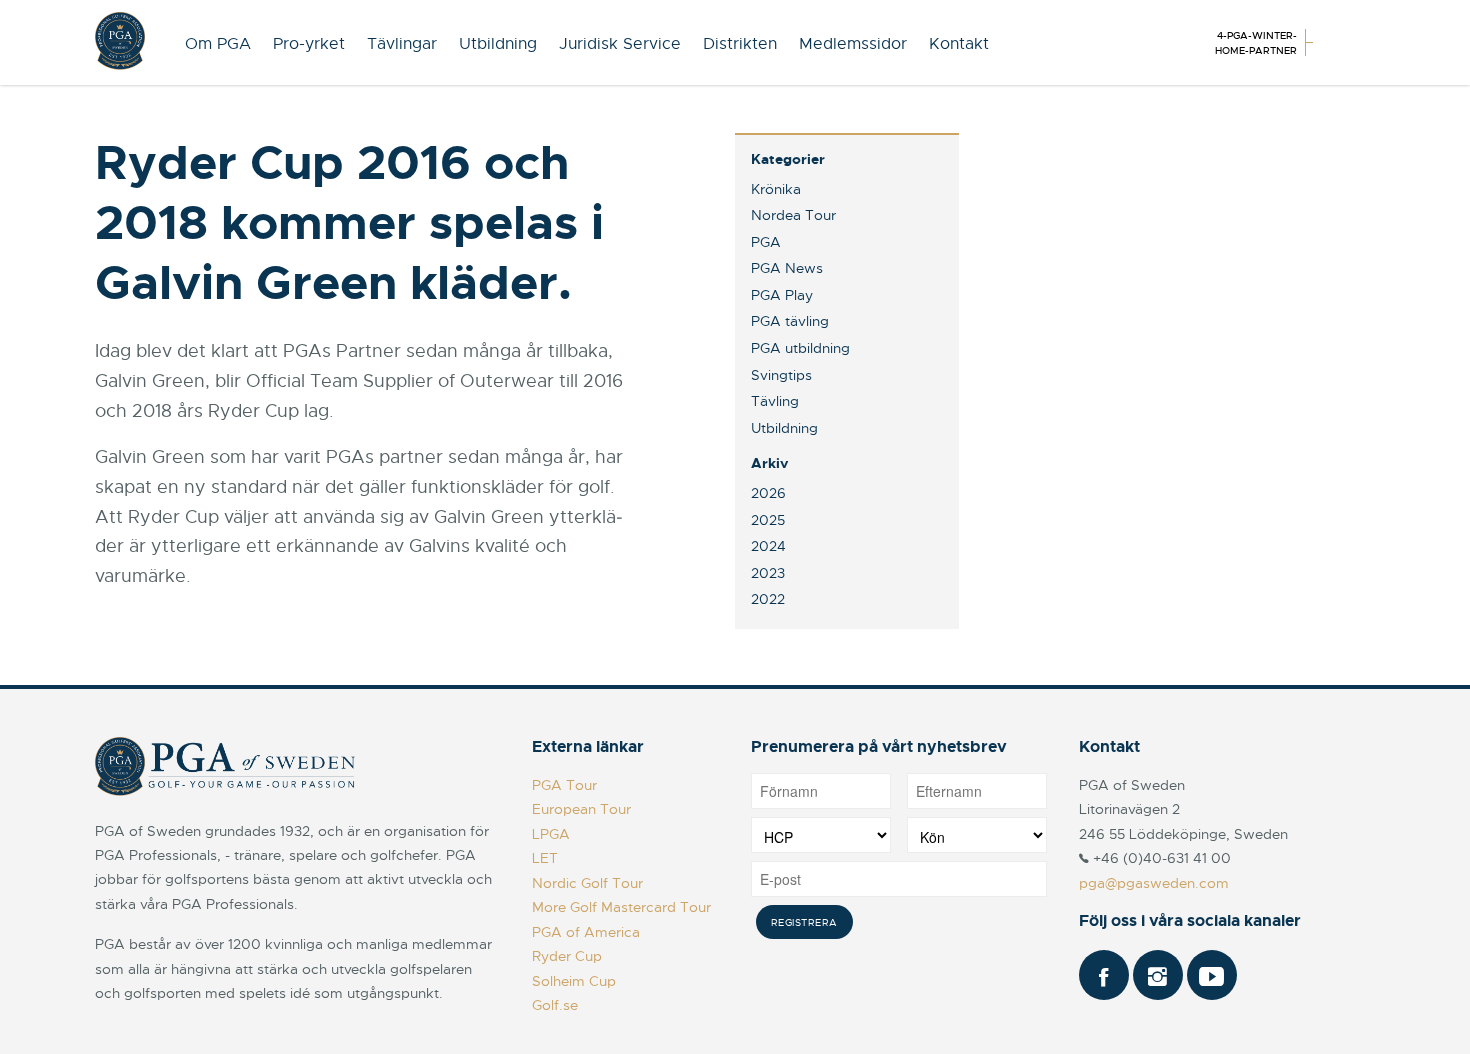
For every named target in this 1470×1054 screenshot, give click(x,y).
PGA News (787, 268)
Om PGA (218, 44)
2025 (768, 520)
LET (545, 858)
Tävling (775, 401)
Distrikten (740, 44)
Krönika (776, 189)
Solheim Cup (574, 981)
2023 (768, 573)
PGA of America (586, 932)
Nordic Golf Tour (587, 883)
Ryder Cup (567, 956)
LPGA (551, 834)
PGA (766, 242)
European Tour (581, 809)
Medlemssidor (853, 44)
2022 (768, 599)
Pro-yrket (309, 44)
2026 (768, 493)
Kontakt (959, 44)
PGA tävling (790, 321)
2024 (768, 546)
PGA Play (782, 295)
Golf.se (555, 1005)
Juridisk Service (620, 44)
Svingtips (781, 375)
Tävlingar (402, 44)
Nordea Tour (793, 215)
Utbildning (498, 44)
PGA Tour (564, 785)
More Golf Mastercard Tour (621, 907)
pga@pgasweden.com (1154, 883)
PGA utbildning (800, 348)
